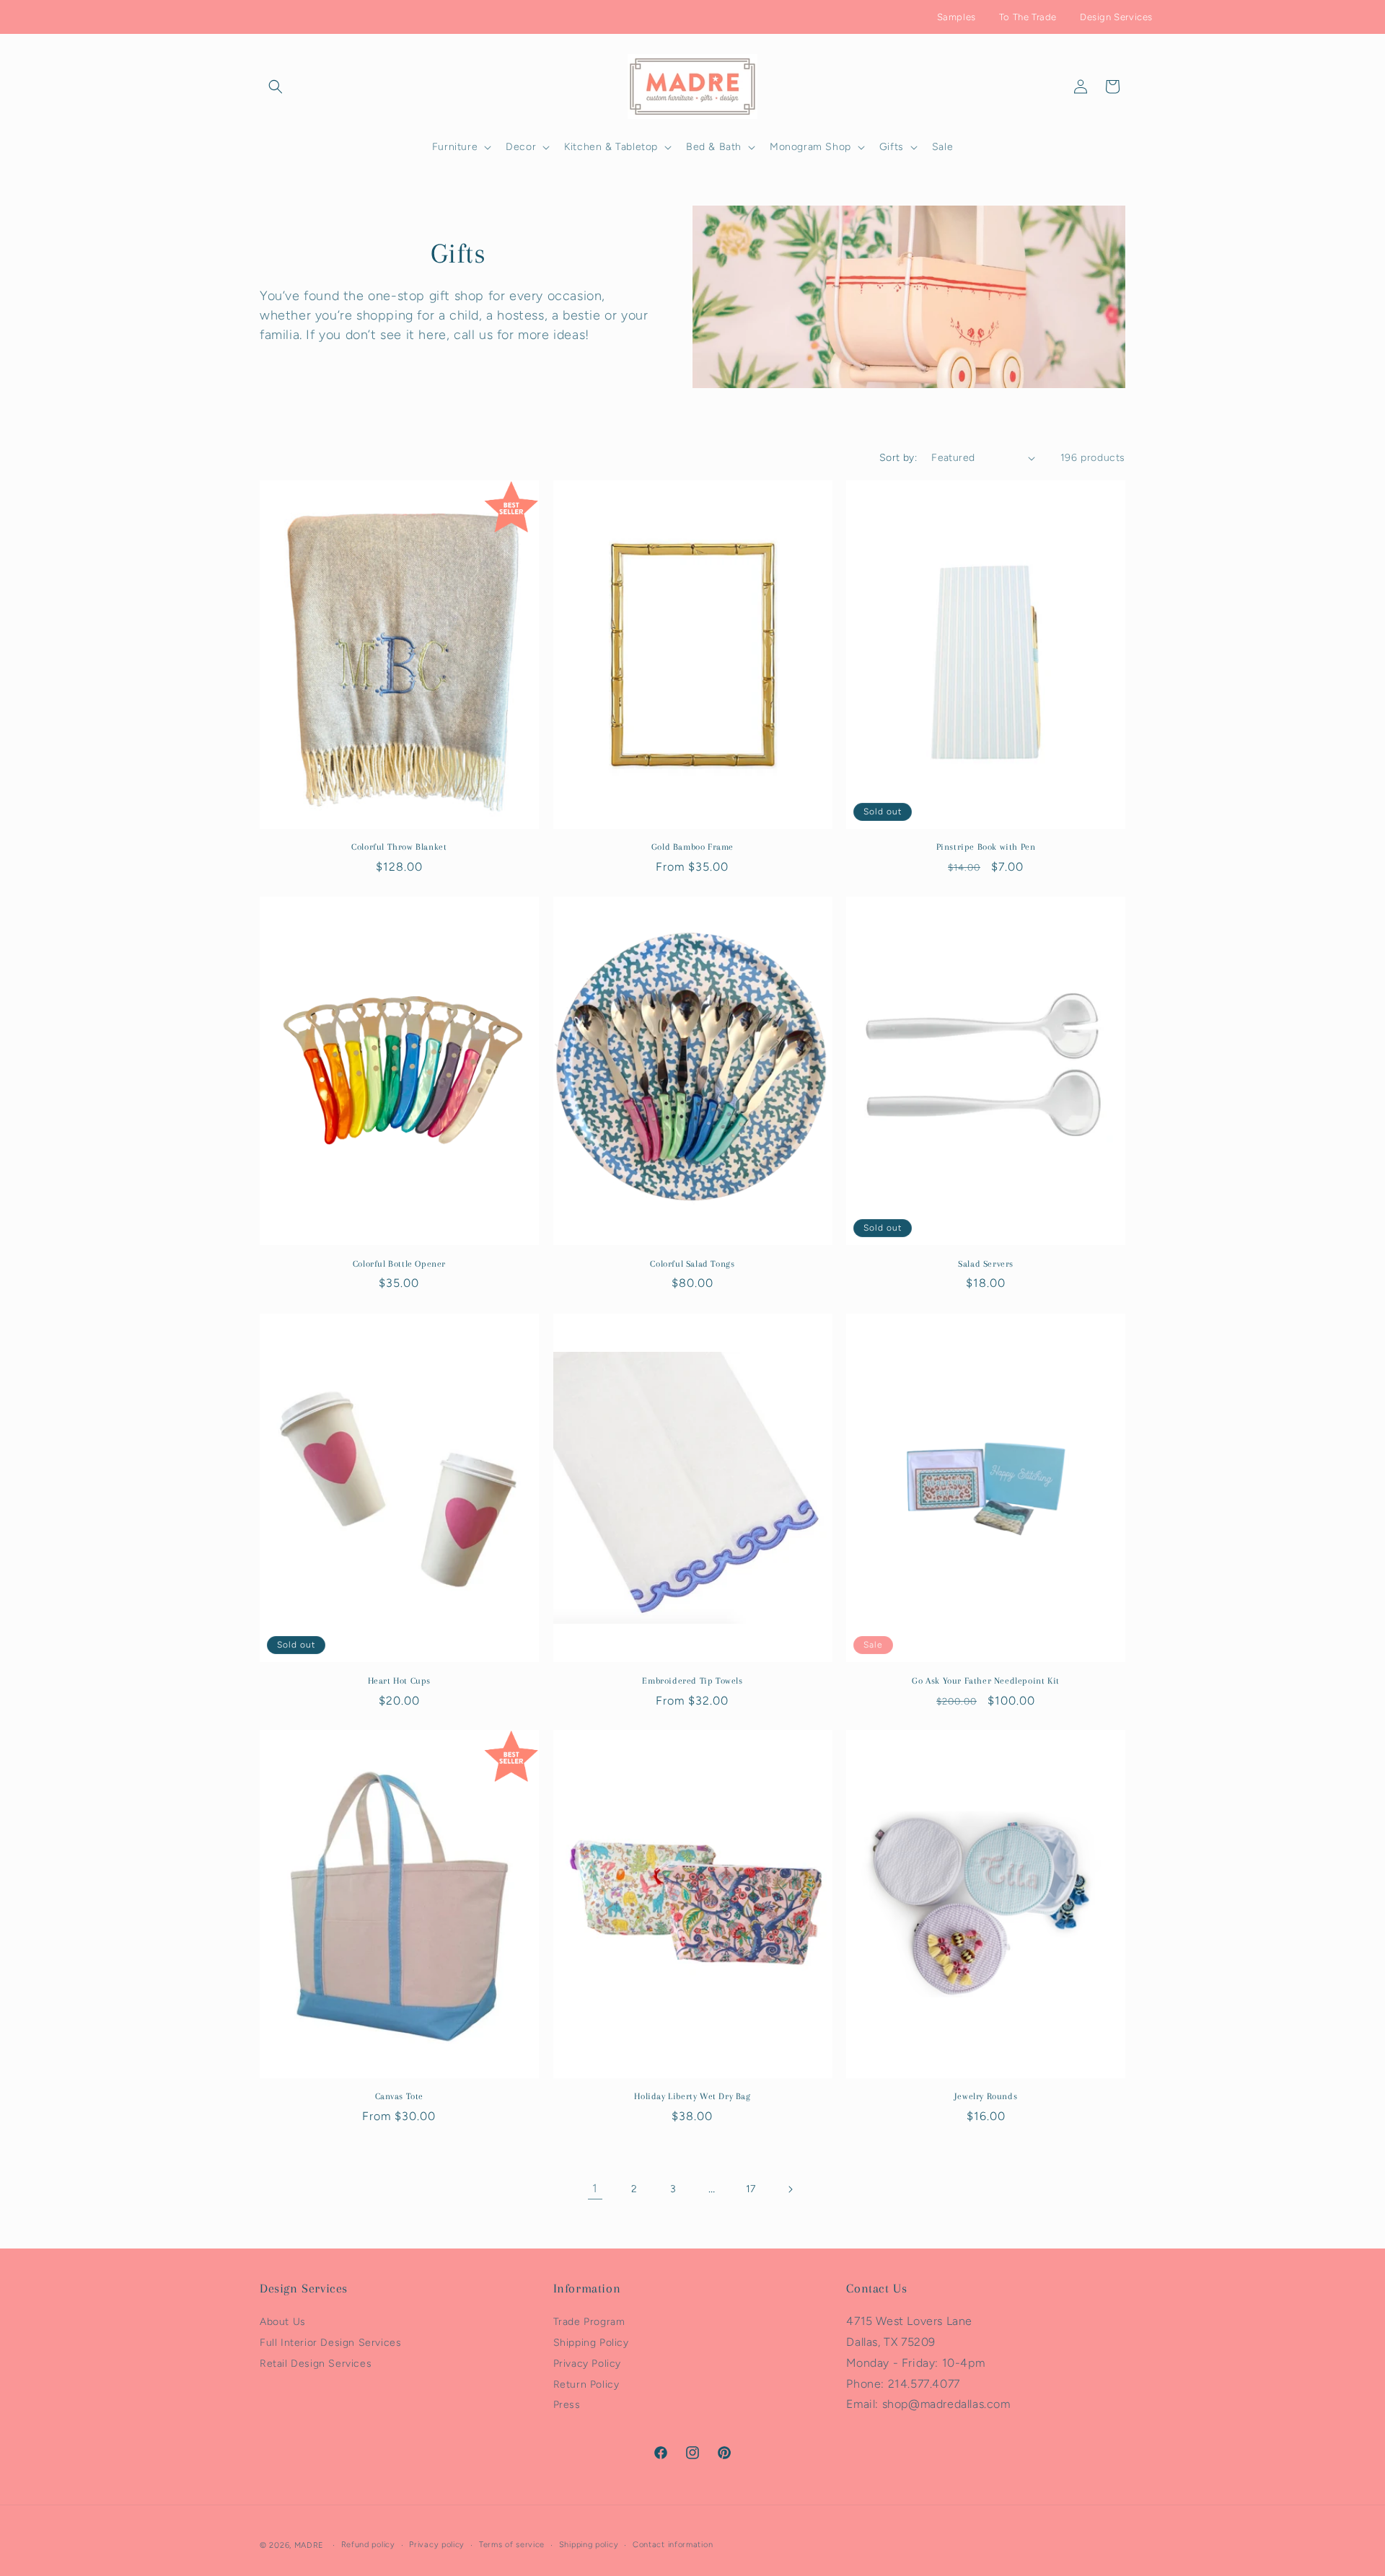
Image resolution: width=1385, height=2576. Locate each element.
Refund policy (368, 2545)
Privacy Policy (587, 2364)
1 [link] (595, 2189)
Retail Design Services (316, 2364)
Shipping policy (589, 2545)
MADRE (309, 2545)
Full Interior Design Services (330, 2343)
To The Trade (1028, 17)
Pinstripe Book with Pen (986, 848)
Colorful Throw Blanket (399, 848)
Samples (957, 17)
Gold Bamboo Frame (692, 848)
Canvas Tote (400, 2096)
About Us (283, 2322)
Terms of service (512, 2545)
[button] (276, 87)
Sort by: (898, 458)
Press (567, 2405)
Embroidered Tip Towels (692, 1680)
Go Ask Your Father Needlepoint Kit (985, 1680)
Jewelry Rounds (986, 2096)
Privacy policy (437, 2545)
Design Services (1116, 17)
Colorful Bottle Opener (399, 1264)
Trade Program (589, 2322)
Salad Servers (986, 1264)
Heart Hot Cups (399, 1680)
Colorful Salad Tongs (692, 1264)
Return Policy (586, 2384)
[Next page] (790, 2189)
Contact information (673, 2545)
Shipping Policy (591, 2343)
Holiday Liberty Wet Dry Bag (692, 2096)
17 (751, 2189)
